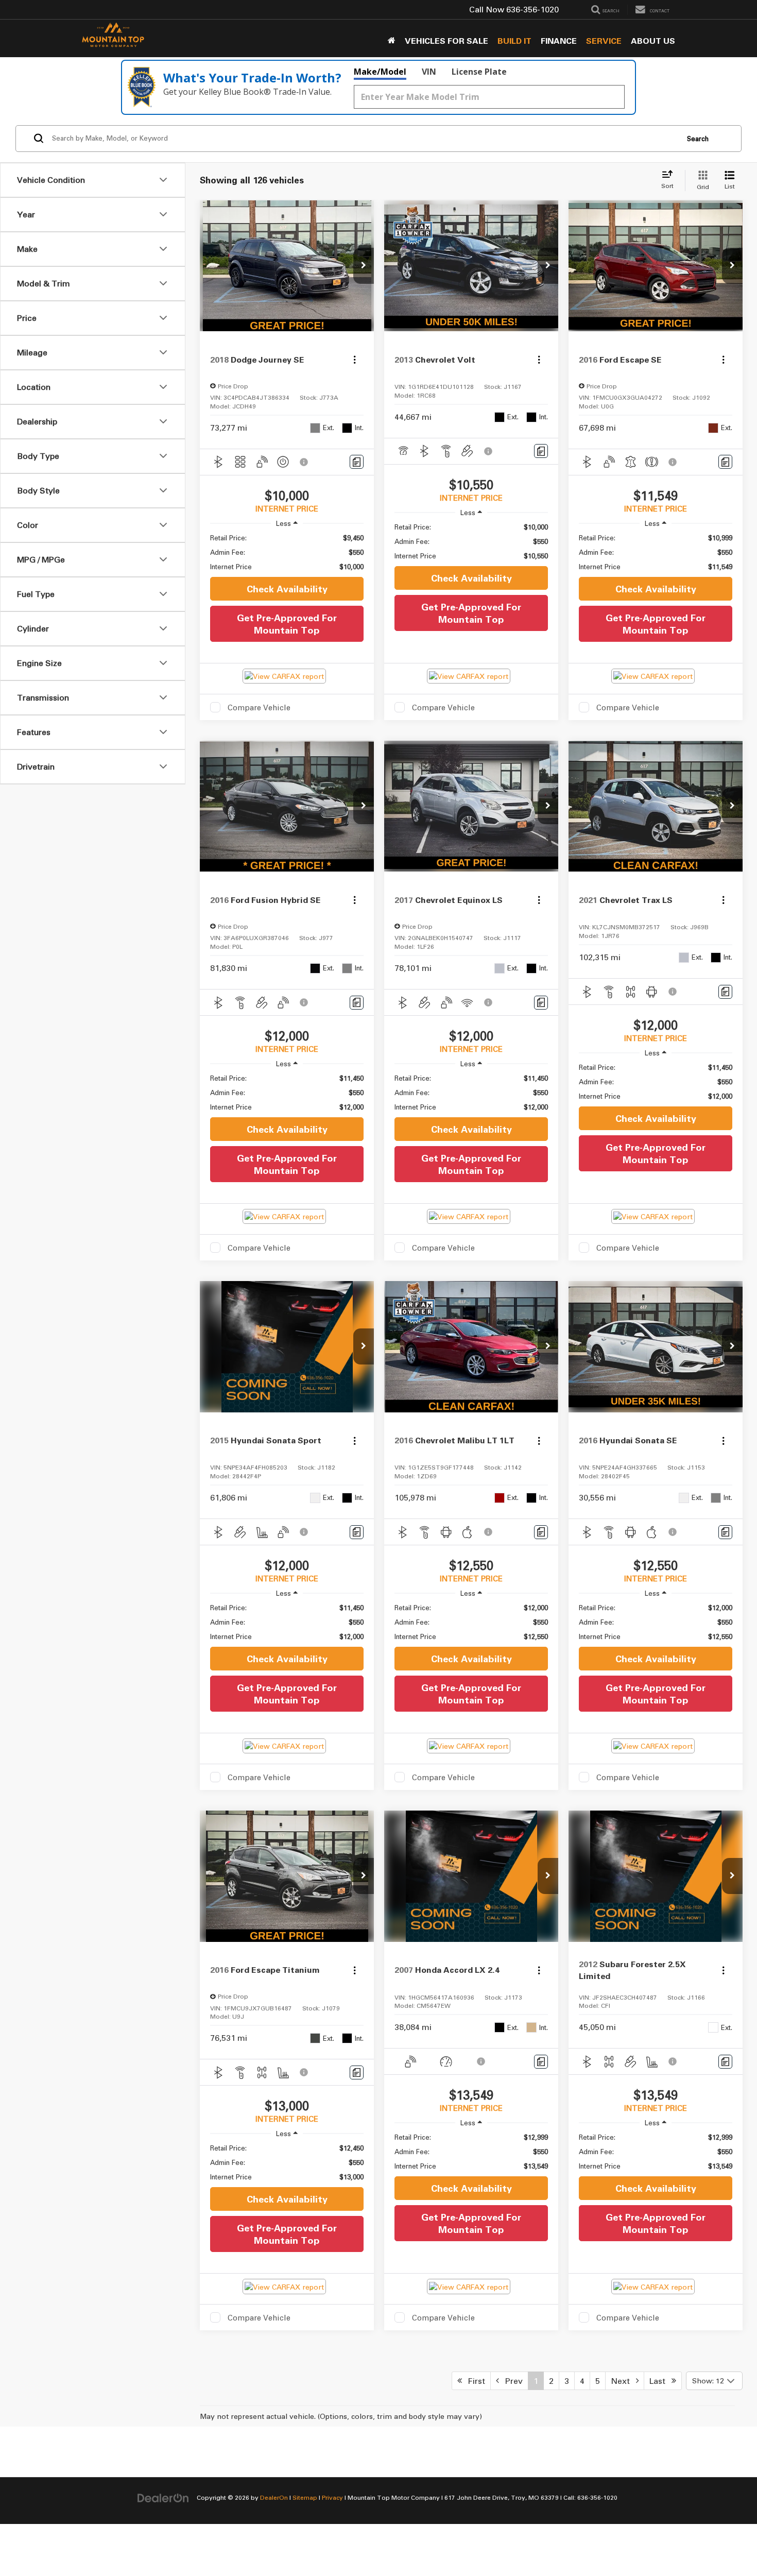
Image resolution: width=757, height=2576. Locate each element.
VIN (429, 72)
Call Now (487, 9)
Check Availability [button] (287, 589)
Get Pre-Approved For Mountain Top (287, 624)
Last (660, 2381)
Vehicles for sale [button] (446, 41)
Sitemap (305, 2497)
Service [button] (604, 41)
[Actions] (355, 360)
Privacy (332, 2497)
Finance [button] (559, 41)
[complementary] (726, 2545)
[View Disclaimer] (304, 462)
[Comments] (357, 462)
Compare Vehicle (259, 707)
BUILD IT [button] (514, 41)
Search (698, 139)
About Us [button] (653, 41)
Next (623, 2381)
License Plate (479, 72)
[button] (364, 266)
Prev (511, 2381)
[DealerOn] (163, 2497)
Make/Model (380, 72)
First (474, 2381)
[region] (287, 552)
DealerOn (274, 2497)
